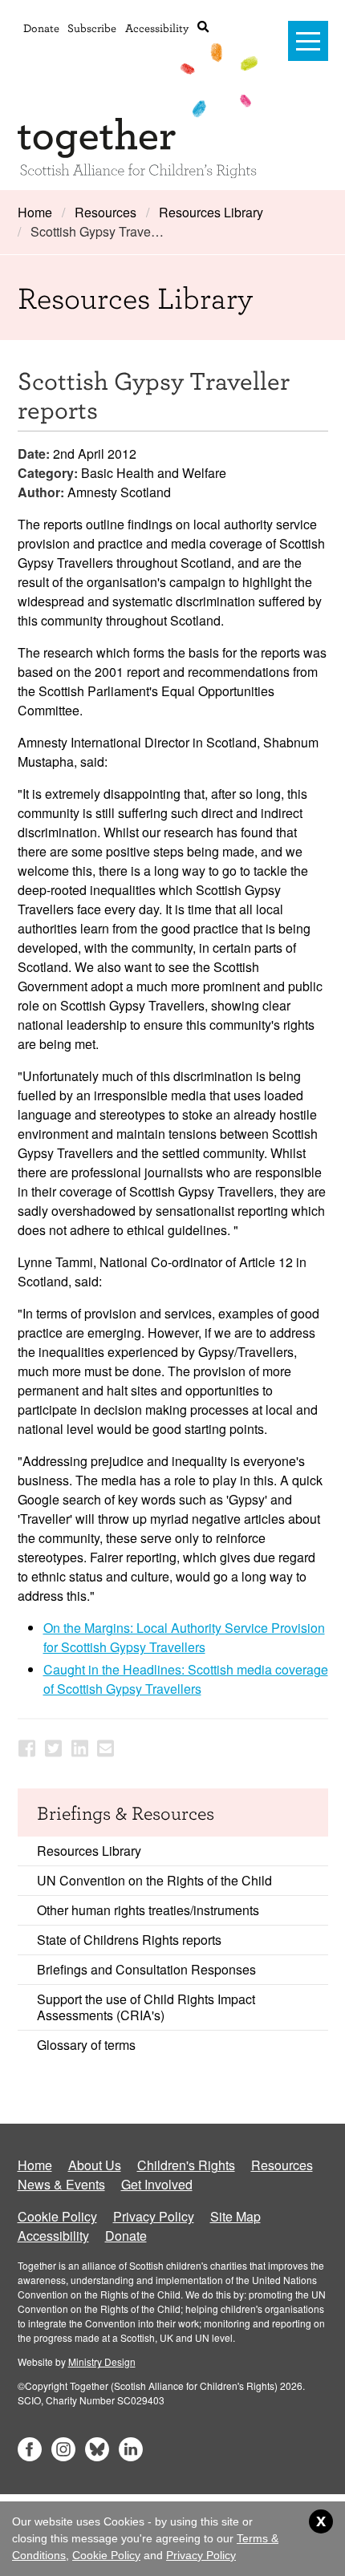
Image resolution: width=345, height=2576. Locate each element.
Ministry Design (102, 2361)
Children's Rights (186, 2165)
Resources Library (211, 212)
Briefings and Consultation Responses (146, 1969)
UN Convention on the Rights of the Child (154, 1880)
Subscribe (92, 28)
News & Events (61, 2184)
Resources (106, 212)
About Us (95, 2165)
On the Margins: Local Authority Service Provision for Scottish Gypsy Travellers (184, 1637)
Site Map (235, 2216)
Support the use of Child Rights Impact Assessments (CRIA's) (146, 2007)
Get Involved (157, 2184)
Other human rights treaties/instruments (148, 1910)
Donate (41, 28)
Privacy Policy (154, 2216)
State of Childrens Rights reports (129, 1940)
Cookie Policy (57, 2216)
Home (35, 212)
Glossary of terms (86, 2045)
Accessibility (157, 28)
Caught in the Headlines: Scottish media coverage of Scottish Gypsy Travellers (186, 1679)
